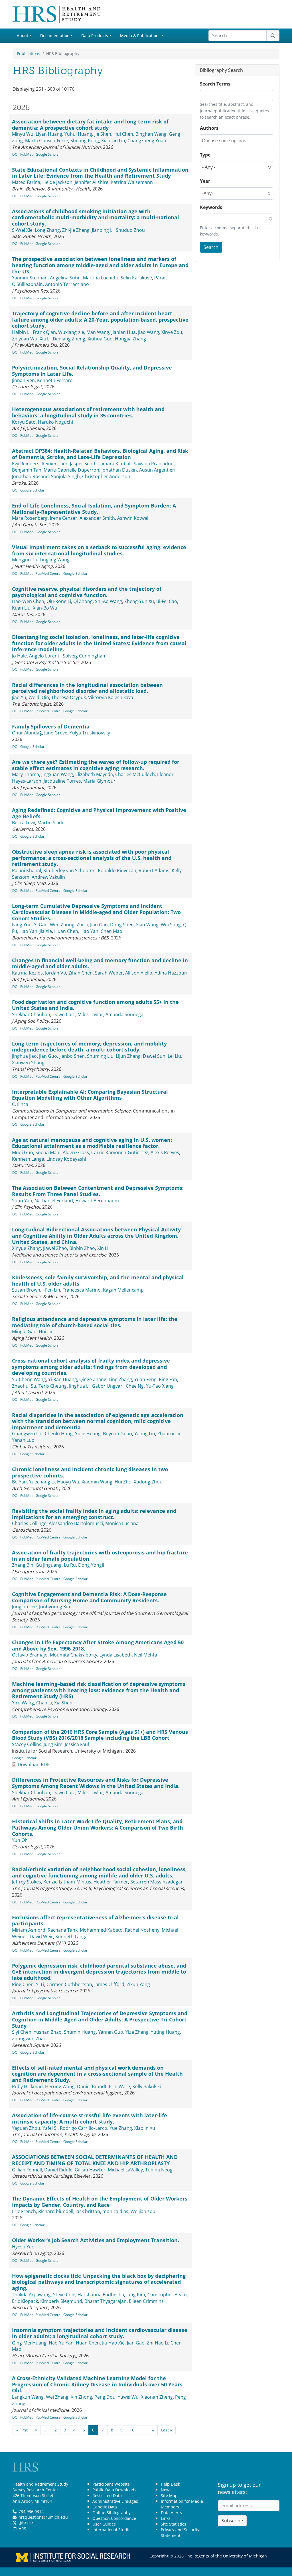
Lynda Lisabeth (116, 1655)
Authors (209, 128)
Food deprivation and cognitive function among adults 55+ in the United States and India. (95, 1005)
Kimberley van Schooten (69, 870)
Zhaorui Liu (170, 1434)
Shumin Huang (80, 2032)
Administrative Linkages (115, 2501)
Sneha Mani (48, 1152)
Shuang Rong (85, 141)
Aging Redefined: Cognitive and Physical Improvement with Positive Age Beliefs (99, 813)
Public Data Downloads (114, 2490)
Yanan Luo (23, 1440)
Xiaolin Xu (145, 2128)
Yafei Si (50, 2128)
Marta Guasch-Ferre (47, 141)
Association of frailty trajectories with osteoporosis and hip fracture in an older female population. (100, 1556)
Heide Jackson (57, 182)
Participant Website (111, 2484)
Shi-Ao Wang (109, 601)
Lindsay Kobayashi (66, 1159)
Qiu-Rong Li (59, 601)
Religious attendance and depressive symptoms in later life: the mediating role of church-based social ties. (95, 1322)
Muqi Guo (23, 1152)
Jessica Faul (77, 1744)
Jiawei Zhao (55, 1248)
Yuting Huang (165, 2032)
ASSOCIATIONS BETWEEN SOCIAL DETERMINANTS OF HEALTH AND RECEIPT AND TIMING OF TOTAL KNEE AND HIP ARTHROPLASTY (95, 2160)
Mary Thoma (26, 774)
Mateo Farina (26, 182)
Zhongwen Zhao (29, 2039)
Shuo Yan (22, 1201)
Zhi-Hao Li (158, 2343)
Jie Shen (103, 134)
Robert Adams (154, 870)
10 (132, 2430)
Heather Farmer (111, 1882)
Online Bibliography (111, 2513)
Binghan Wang (151, 134)
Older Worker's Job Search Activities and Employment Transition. (96, 2240)
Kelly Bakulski (147, 2086)
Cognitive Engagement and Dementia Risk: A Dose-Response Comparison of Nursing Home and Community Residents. (89, 1597)
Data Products (95, 35)
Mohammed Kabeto (101, 1930)
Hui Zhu (123, 1482)
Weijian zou (143, 2211)
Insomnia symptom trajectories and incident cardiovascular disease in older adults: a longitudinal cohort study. (100, 2333)
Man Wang (98, 332)
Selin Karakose (136, 278)
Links (166, 2518)
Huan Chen (66, 931)
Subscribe (232, 2521)
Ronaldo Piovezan (117, 870)
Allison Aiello (139, 973)
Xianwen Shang (28, 1063)
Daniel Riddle (58, 2170)
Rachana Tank (63, 1930)
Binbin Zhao (82, 1248)
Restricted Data (107, 2495)
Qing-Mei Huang (29, 2343)
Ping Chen (23, 1984)
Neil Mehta (146, 1655)
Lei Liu (174, 1056)
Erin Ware (119, 2086)
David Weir (41, 1936)
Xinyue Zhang (26, 1248)
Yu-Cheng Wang (29, 1379)
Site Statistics (174, 2524)
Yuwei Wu (128, 2397)
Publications (29, 53)
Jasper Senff (83, 464)
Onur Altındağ (27, 733)
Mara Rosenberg (30, 518)
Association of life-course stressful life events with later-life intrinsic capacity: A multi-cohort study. (90, 2118)
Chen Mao (111, 931)
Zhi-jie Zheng (76, 230)
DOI (15, 154)
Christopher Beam (167, 2295)
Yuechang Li (42, 1482)
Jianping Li (103, 230)
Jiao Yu (19, 697)
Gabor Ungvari (108, 1386)
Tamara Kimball (115, 464)
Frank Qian (44, 332)
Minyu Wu (23, 134)
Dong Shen (122, 925)
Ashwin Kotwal (133, 518)
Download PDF (34, 1765)
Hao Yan (28, 931)
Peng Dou (105, 2397)
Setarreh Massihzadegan (157, 1882)
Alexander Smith (97, 518)
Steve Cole (64, 2295)
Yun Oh (20, 1840)
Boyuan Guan (117, 1434)
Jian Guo (48, 1056)
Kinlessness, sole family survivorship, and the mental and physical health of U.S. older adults (98, 1280)
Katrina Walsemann (132, 182)
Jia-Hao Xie (113, 2343)
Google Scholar (48, 154)
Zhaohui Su (24, 1386)
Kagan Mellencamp (123, 1290)
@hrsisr (26, 2523)
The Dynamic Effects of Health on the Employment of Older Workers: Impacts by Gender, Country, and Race (100, 2202)
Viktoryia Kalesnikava (111, 697)
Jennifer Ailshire (92, 182)
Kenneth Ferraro (55, 380)
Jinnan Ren (23, 380)
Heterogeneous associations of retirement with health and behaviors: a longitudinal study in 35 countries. (88, 412)
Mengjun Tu (25, 560)
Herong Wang (60, 2086)
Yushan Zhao (48, 2032)
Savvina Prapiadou (154, 464)
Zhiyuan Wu (25, 339)
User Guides (104, 2524)
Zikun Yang (138, 1984)
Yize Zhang (137, 2032)
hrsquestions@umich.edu (43, 2517)
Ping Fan (168, 1379)
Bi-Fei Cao (167, 601)
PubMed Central (48, 574)
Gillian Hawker (90, 2170)
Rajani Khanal (27, 870)
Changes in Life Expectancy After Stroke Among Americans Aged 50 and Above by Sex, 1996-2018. (98, 1645)
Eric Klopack (25, 2301)
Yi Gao (41, 925)
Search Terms (215, 84)
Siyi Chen (22, 2032)
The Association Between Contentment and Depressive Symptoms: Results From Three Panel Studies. (98, 1191)
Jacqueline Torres (62, 781)
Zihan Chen (81, 973)
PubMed (27, 154)
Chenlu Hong (59, 1434)
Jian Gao (99, 925)
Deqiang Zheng (69, 339)
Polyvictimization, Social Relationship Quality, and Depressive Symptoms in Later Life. (92, 371)
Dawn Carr (64, 1014)
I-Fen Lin (51, 1290)
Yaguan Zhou (26, 2128)
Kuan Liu (21, 608)
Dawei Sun (154, 1056)
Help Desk (170, 2484)
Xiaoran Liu (113, 141)
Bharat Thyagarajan (106, 2301)
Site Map (169, 2495)
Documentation (55, 35)
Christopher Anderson (106, 476)
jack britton (88, 2211)
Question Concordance (114, 2518)
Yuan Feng (145, 1379)
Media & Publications (140, 35)
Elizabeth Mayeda (94, 774)
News (166, 2490)
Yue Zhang (121, 2128)
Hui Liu (46, 1331)
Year (205, 181)
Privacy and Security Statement (180, 2533)
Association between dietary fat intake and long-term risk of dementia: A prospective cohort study (90, 125)
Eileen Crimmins (146, 2301)
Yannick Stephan (30, 278)
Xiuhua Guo (100, 339)
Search (211, 247)
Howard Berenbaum (97, 1201)
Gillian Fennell (27, 2170)
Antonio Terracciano (67, 284)
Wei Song (171, 925)
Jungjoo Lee (24, 1607)
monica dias (115, 2211)
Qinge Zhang (93, 1379)
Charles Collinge (29, 1523)
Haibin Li (21, 332)
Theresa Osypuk (69, 697)
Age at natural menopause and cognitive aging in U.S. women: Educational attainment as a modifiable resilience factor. (92, 1143)
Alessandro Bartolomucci (76, 1523)
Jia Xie (46, 931)
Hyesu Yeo (23, 2247)
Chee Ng (135, 1386)
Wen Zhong (62, 925)
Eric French (24, 2211)
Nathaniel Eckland (54, 1201)
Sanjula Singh (65, 476)
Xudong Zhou (148, 1482)
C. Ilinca (20, 1104)
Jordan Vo (56, 973)
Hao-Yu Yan (61, 2343)
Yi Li (40, 1984)
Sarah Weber (109, 973)
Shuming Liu (100, 1056)
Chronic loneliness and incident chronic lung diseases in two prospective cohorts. (90, 1472)
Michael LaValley (125, 2170)
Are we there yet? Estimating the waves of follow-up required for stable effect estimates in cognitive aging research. (96, 765)
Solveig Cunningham (85, 656)
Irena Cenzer (64, 518)
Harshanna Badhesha (101, 2295)
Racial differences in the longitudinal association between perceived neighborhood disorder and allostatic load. (87, 688)
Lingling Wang (55, 560)
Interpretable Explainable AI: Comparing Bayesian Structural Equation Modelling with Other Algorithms (90, 1095)
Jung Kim (53, 1744)
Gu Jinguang (49, 1565)
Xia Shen (63, 1703)
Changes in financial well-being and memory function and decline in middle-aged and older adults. (100, 963)
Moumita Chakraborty (74, 1655)
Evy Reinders (26, 464)
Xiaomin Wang (97, 1482)
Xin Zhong (81, 2397)
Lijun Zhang (128, 1056)
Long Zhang (47, 230)
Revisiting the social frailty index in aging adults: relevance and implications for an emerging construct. (94, 1514)
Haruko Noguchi (55, 422)
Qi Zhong (83, 601)
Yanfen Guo (111, 2032)
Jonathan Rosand (30, 476)
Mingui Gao (24, 1331)
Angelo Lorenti (45, 656)
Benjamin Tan (27, 470)
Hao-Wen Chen (28, 601)
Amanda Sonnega (124, 1014)
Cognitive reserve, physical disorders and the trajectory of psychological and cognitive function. (87, 592)
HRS (22, 2529)
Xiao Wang (147, 925)
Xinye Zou (172, 332)
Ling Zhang (120, 1379)
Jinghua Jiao (24, 1056)
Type (205, 155)
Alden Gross (76, 1152)
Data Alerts (171, 2513)
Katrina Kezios (27, 973)
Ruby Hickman (27, 2086)
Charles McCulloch (135, 774)
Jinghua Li (79, 1386)
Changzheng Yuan (147, 141)
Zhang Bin (23, 1565)
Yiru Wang (23, 1703)
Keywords (211, 207)
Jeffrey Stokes (27, 1882)
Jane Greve (56, 733)
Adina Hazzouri (171, 973)
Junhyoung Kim (55, 1607)
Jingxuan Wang (57, 774)
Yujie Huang (88, 1434)
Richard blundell (56, 2211)
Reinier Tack (55, 464)
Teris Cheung (53, 1386)
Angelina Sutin (65, 278)
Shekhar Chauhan (31, 1014)
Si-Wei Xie (22, 230)
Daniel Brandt (92, 2086)
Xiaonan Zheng (157, 2397)
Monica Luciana (122, 1523)
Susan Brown (26, 1290)
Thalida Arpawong (31, 2295)
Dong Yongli (91, 1565)
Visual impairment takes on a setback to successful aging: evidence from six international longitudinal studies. (99, 550)
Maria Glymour (99, 781)
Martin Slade (51, 823)
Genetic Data (105, 2507)
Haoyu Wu (68, 1482)
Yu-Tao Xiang (160, 1386)
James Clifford (109, 1984)
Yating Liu (145, 1434)
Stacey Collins (27, 1744)
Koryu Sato (24, 422)
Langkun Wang (28, 2397)
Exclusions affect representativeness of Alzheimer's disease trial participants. (95, 1921)
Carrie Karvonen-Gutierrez (120, 1152)
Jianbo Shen (72, 1056)
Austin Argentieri (157, 470)
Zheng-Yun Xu (139, 601)
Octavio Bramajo (30, 1655)
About (23, 35)
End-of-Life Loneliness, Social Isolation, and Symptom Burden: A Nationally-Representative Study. (94, 509)
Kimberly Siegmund (61, 2301)
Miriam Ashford (29, 1930)
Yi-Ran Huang (63, 1379)
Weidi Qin (39, 697)
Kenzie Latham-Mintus (67, 1882)
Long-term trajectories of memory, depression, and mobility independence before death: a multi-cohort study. (89, 1047)
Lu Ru (70, 1565)
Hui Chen (123, 134)
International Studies (112, 2530)
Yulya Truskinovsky (90, 733)
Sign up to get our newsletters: (239, 2488)
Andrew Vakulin (48, 877)
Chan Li (44, 1703)
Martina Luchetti (101, 278)
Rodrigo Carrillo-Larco (84, 2128)
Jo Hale (19, 656)
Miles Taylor (90, 1014)
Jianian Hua (124, 332)
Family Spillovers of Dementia (51, 726)
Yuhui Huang (78, 134)
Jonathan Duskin (119, 470)
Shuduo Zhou (130, 230)
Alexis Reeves (165, 1152)
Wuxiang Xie (71, 332)
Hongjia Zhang (130, 339)
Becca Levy (24, 823)
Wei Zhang (57, 2397)
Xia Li (45, 339)
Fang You (22, 925)
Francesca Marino (82, 1290)
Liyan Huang (49, 134)
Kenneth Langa (28, 1159)
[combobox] (228, 141)
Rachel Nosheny (142, 1930)
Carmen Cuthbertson (69, 1984)
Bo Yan (19, 1482)
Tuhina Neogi (159, 2170)
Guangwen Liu (27, 1434)
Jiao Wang (149, 332)
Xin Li (103, 1248)
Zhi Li (82, 925)
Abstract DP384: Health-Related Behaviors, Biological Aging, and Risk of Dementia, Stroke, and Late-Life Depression (100, 454)
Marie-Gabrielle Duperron (71, 470)
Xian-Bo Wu (45, 608)
